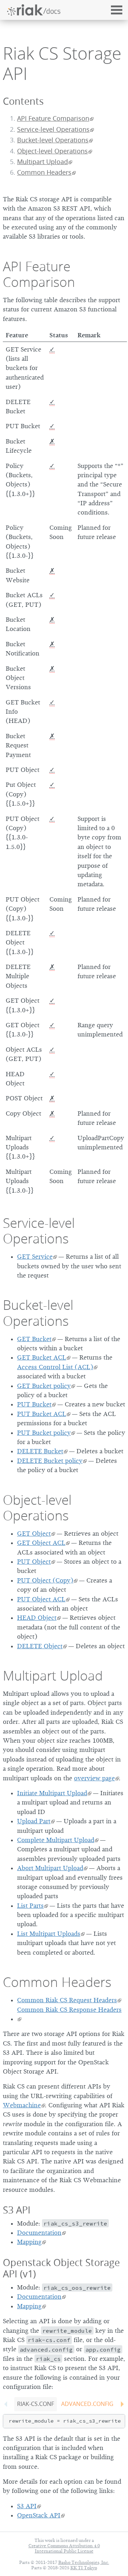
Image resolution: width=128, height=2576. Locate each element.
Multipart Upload (42, 162)
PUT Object (34, 1562)
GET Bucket (34, 1339)
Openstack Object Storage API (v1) (61, 2268)
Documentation (39, 2233)
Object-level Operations (52, 151)
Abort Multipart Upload (50, 1868)
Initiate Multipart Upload (52, 1793)
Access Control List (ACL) (55, 1367)
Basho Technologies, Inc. (84, 2562)
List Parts (30, 1906)
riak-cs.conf (36, 2404)
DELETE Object (40, 1646)
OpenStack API (39, 2515)
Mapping (29, 2242)
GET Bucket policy (44, 1386)
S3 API (17, 2210)
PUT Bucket (34, 1404)
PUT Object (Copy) (45, 1580)
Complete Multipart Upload (56, 1840)
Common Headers (44, 172)
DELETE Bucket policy (50, 1461)
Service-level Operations (53, 129)
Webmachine (22, 2105)
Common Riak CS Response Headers (69, 2010)
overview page (94, 1778)
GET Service (35, 1257)
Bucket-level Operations (53, 140)
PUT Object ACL (41, 1599)
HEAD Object (37, 1618)
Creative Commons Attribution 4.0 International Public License (64, 2548)
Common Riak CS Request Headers (67, 2000)
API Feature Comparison (53, 118)
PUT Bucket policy (44, 1433)
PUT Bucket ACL (42, 1414)
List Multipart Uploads (49, 1934)
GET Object (34, 1534)
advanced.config (87, 2404)
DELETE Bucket (40, 1451)
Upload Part (34, 1821)
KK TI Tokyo (84, 2568)
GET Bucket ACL (42, 1357)
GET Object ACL (41, 1543)
